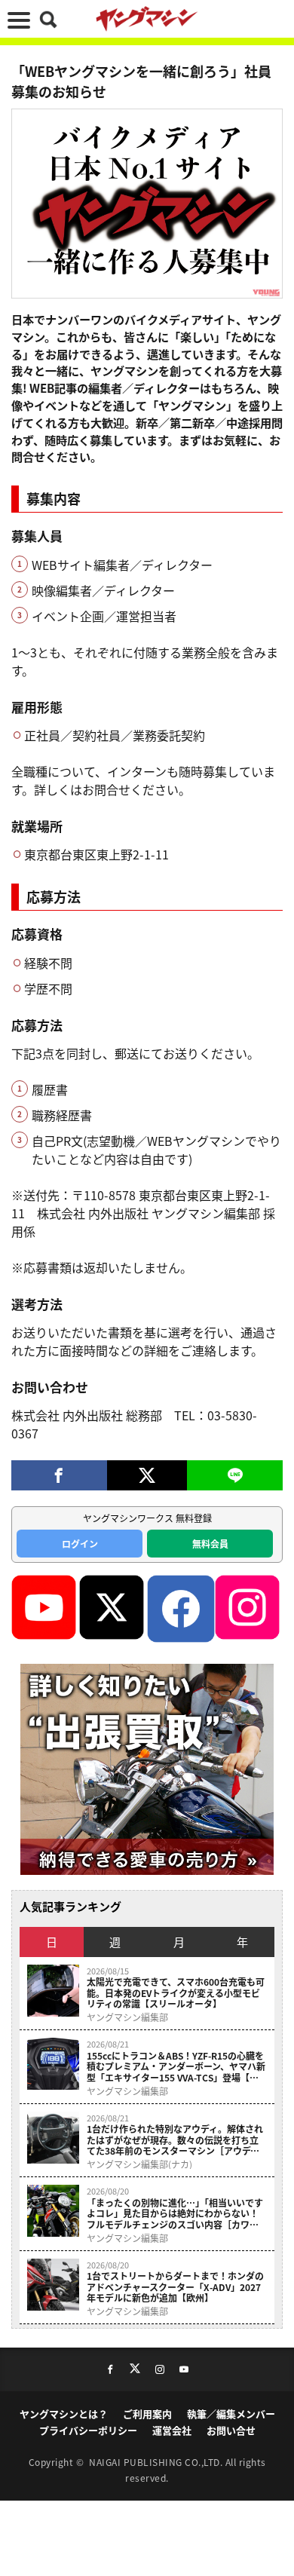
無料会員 (210, 1544)
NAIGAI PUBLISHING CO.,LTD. (157, 2462)
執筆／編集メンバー (231, 2414)
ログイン (80, 1544)
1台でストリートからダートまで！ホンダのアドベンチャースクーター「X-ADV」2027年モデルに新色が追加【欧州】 (175, 2287)
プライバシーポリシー (88, 2430)
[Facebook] (59, 1475)
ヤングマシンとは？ (64, 2414)
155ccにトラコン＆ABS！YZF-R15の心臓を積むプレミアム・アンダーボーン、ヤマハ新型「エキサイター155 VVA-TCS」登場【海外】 (176, 2067)
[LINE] (235, 1475)
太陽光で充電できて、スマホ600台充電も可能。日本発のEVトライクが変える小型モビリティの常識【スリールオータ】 (176, 1993)
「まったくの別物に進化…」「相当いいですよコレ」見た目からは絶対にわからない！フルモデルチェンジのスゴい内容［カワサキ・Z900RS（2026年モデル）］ (175, 2214)
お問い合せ (231, 2430)
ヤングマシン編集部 (127, 2017)
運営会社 (172, 2430)
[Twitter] (147, 1475)
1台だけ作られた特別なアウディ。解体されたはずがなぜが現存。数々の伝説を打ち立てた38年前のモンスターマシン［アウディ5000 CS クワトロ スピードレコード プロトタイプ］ (175, 2140)
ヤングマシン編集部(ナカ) (139, 2164)
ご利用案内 (147, 2414)
